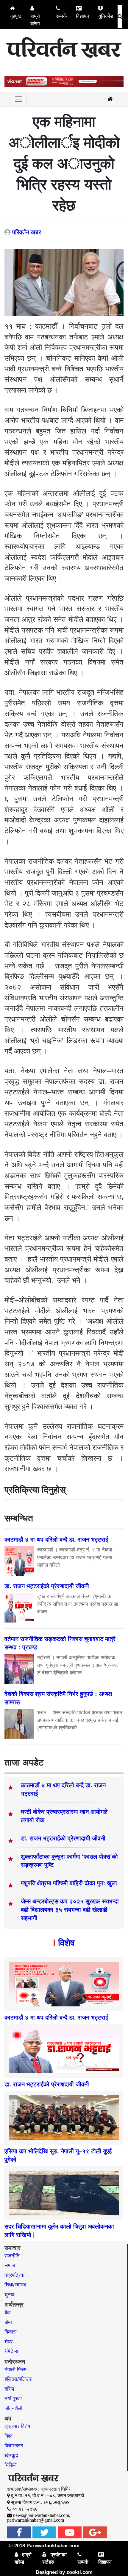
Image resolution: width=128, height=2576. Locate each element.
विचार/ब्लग (14, 2446)
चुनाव (9, 2295)
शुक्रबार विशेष (17, 2426)
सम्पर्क (61, 16)
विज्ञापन (83, 16)
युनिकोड (106, 16)
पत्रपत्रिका (15, 2275)
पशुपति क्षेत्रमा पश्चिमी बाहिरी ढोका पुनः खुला (69, 1883)
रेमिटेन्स (11, 2351)
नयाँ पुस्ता (13, 2399)
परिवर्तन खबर (27, 232)
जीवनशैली (13, 2408)
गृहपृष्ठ (16, 16)
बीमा (8, 2322)
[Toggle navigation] (18, 99)
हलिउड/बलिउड (18, 2379)
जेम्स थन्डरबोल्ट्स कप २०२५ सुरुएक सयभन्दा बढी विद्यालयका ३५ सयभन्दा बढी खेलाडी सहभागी (70, 1910)
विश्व (8, 2436)
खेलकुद (11, 2456)
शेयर (8, 2342)
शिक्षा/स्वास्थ (15, 2285)
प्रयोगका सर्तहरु (54, 2559)
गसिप (9, 2389)
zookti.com (79, 2572)
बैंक (8, 2313)
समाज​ (10, 2265)
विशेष (66, 1943)
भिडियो (11, 2465)
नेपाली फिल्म (15, 2370)
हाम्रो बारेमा (35, 20)
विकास (10, 2332)
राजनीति (12, 2256)
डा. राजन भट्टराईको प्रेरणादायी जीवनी (63, 1838)
